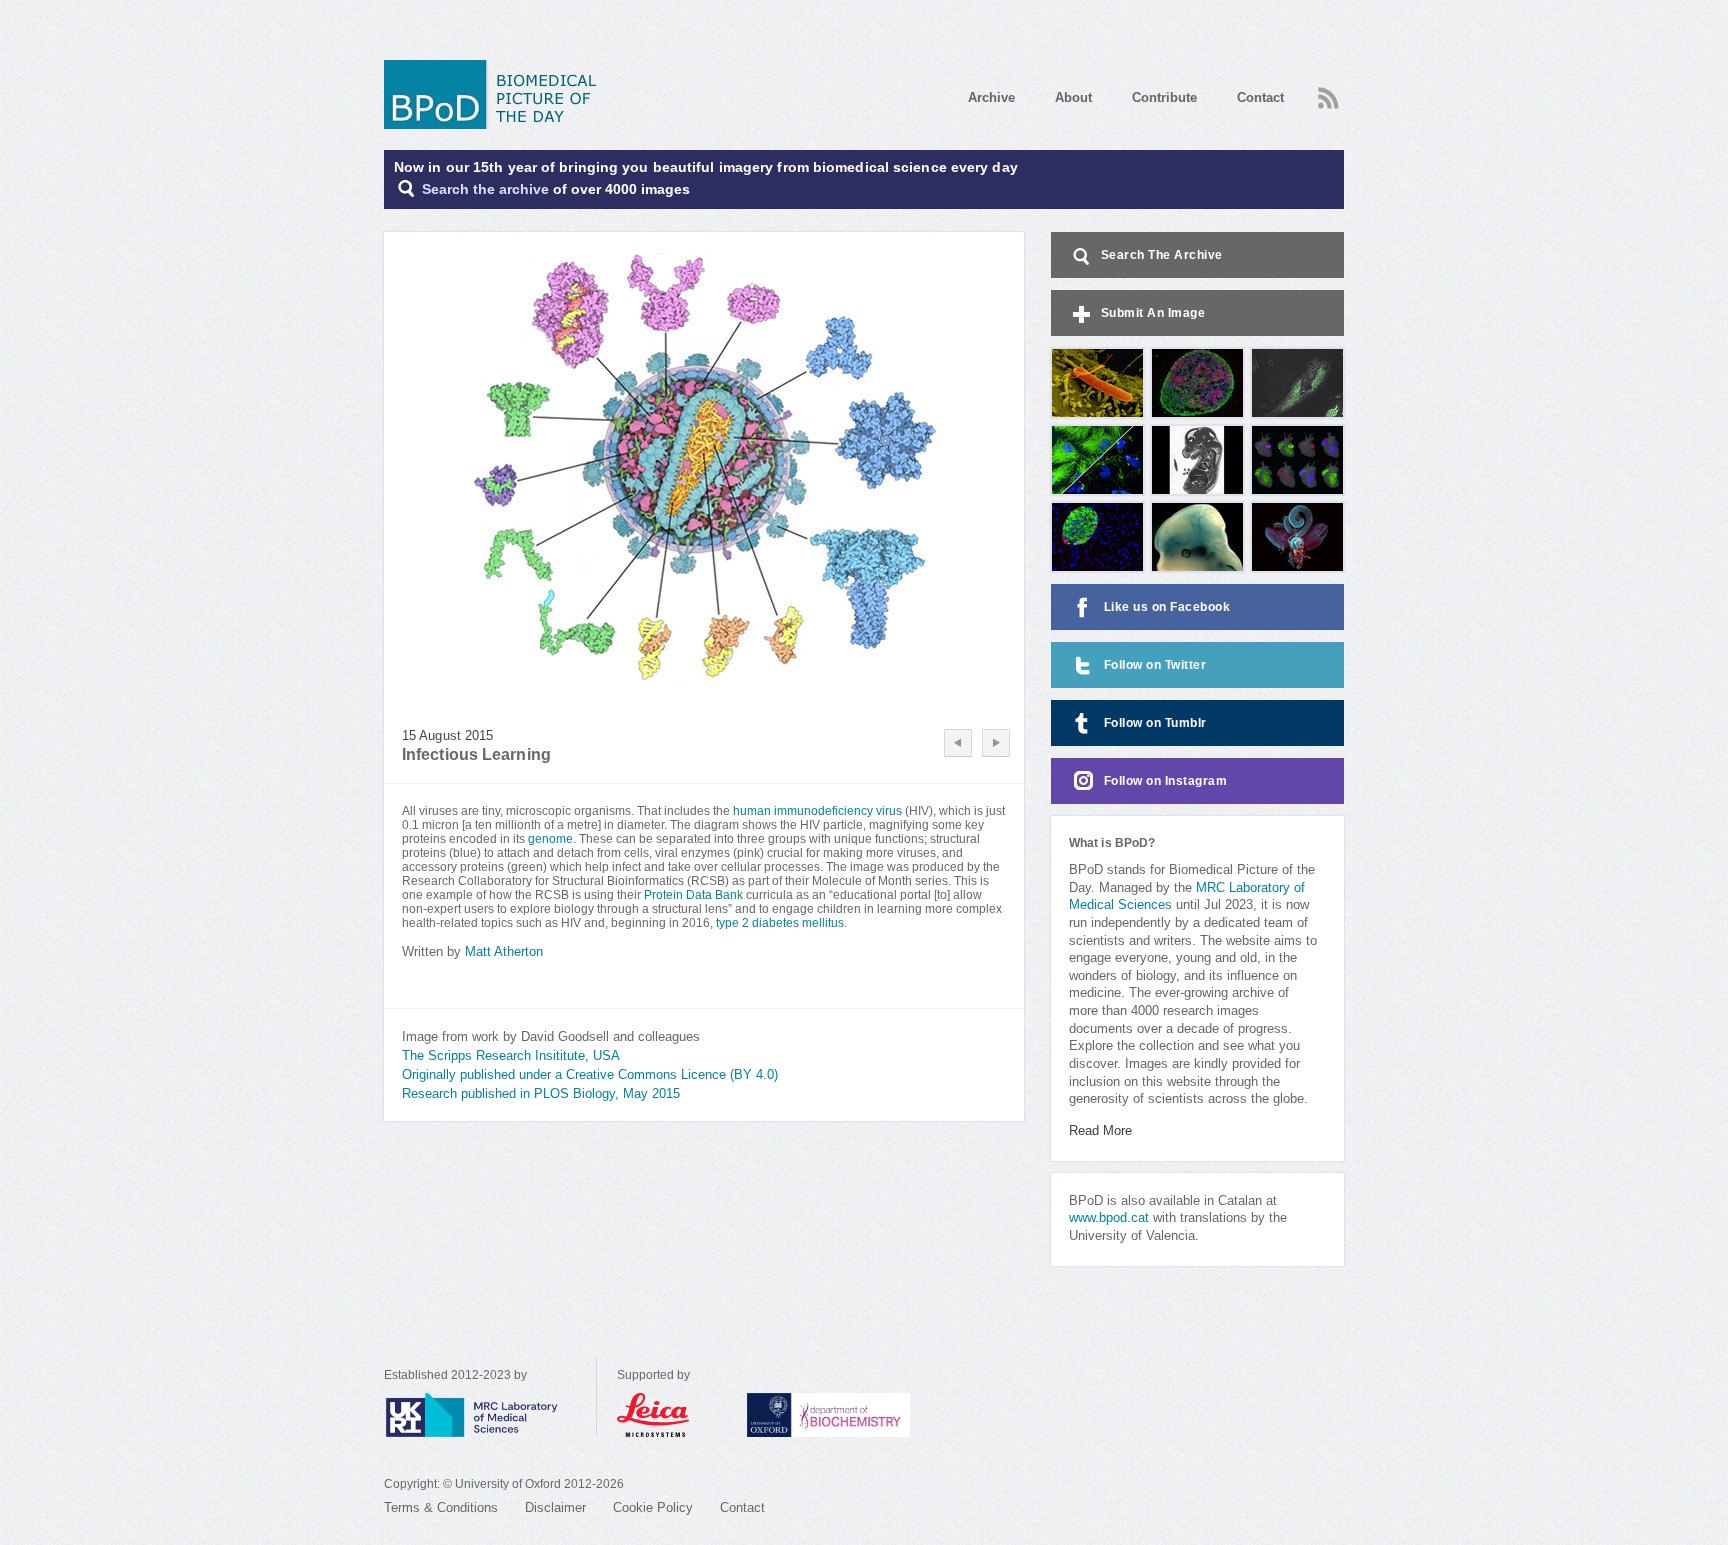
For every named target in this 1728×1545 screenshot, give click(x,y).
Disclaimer (555, 1508)
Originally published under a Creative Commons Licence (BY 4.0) (590, 1075)
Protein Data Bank (695, 895)
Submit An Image (1153, 313)
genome (550, 839)
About (1073, 97)
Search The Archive (1162, 255)
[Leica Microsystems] (672, 1415)
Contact (1260, 97)
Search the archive (485, 189)
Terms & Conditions (441, 1508)
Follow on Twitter (1155, 665)
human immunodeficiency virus (817, 811)
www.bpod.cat (1109, 1218)
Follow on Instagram (1166, 781)
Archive (991, 97)
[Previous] (958, 743)
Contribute (1164, 97)
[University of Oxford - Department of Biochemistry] (865, 1415)
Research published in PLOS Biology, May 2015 (541, 1094)
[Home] (497, 94)
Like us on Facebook (1167, 607)
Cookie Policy (653, 1508)
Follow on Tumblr (1155, 723)
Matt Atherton (504, 952)
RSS (1326, 92)
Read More (1100, 1131)
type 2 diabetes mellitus (780, 923)
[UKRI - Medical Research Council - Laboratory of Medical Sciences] (490, 1415)
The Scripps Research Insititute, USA (511, 1056)
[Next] (996, 743)
